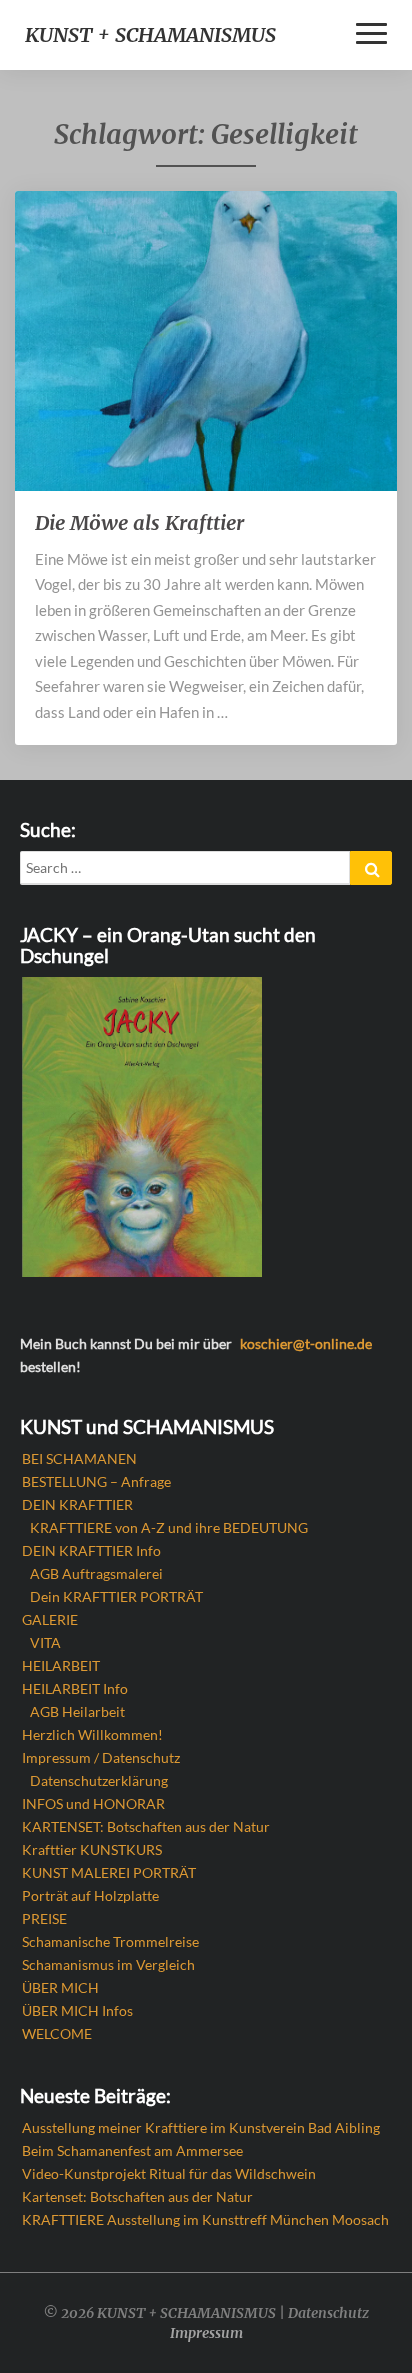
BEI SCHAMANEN (79, 1458)
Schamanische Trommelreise (110, 1941)
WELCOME (57, 2033)
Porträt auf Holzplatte (90, 1895)
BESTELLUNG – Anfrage (96, 1481)
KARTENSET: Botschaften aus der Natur (146, 1826)
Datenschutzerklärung (99, 1780)
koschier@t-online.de (306, 1343)
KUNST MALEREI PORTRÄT (109, 1872)
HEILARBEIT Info (75, 1688)
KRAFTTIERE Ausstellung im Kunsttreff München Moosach (205, 2219)
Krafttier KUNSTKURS (92, 1849)
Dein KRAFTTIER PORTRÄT (116, 1596)
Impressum (206, 2333)
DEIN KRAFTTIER (77, 1504)
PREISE (44, 1918)
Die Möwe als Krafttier (139, 522)
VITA (45, 1642)
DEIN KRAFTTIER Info (91, 1550)
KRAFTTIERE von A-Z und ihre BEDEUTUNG (169, 1527)
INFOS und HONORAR (93, 1803)
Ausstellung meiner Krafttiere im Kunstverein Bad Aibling (201, 2127)
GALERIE (50, 1619)
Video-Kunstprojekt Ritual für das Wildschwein (169, 2173)
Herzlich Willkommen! (92, 1734)
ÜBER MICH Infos (77, 2010)
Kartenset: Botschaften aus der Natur (137, 2196)
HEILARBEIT (61, 1665)
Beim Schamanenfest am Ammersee (132, 2150)
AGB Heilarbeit (77, 1711)
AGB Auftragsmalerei (96, 1573)
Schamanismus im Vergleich (108, 1964)
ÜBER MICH (60, 1987)
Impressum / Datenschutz (101, 1757)
